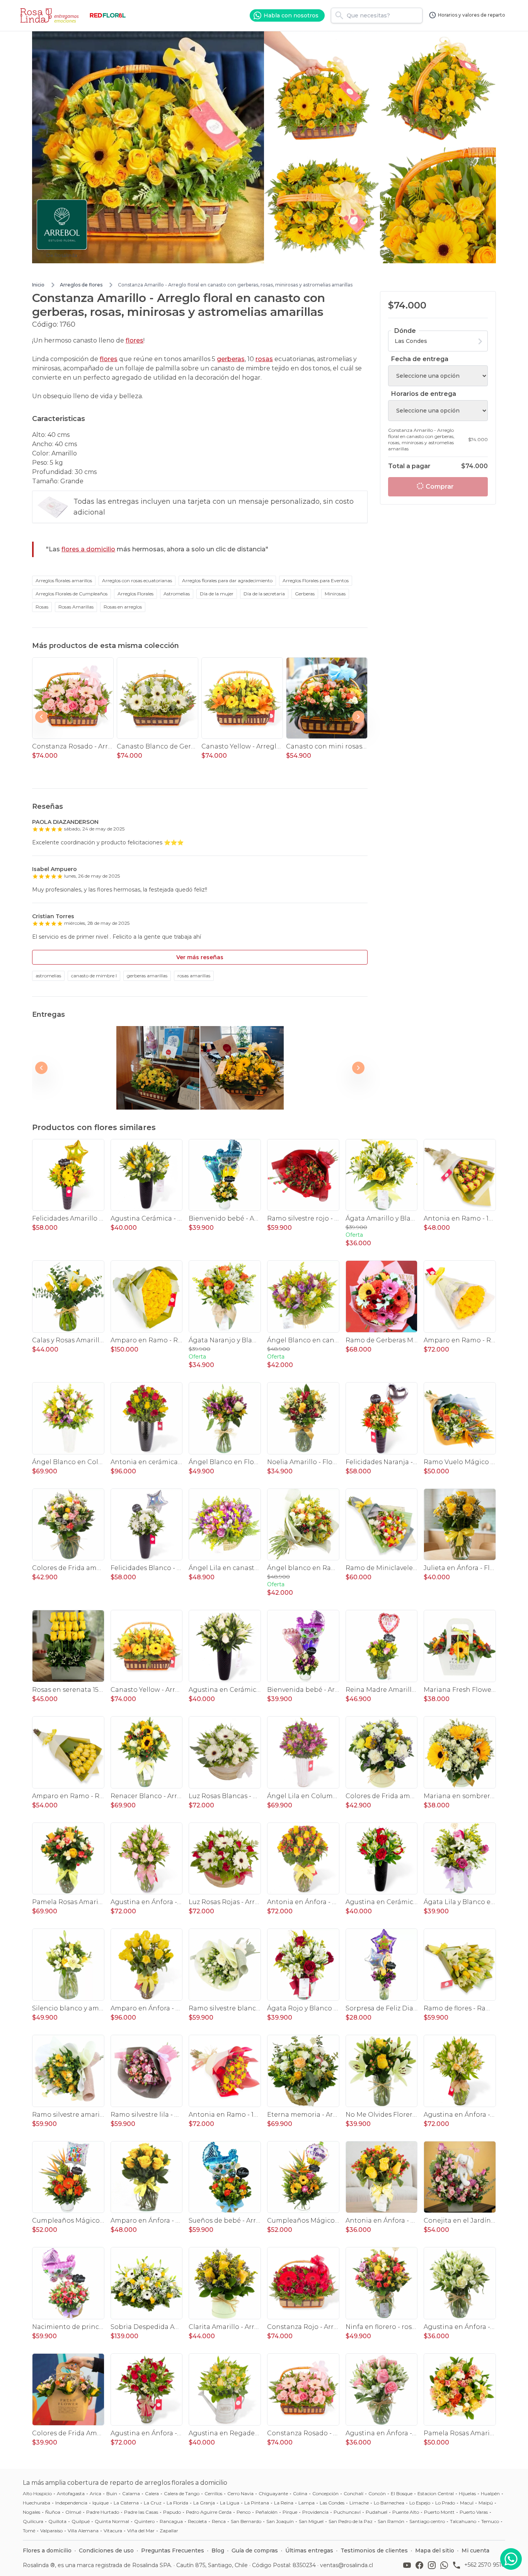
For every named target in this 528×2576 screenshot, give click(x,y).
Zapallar (169, 2531)
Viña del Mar (141, 2531)
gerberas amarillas (147, 976)
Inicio (38, 285)
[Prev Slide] (41, 717)
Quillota (57, 2521)
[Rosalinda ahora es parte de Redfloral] (108, 15)
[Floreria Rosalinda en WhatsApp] (446, 2565)
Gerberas (305, 594)
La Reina (284, 2503)
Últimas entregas (309, 2550)
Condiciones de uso (106, 2550)
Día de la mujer (217, 594)
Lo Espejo (420, 2503)
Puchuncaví (347, 2512)
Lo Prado (445, 2503)
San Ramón (391, 2521)
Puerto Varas (474, 2512)
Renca (219, 2521)
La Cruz (153, 2503)
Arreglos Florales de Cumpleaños (72, 594)
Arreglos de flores (81, 285)
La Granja (204, 2503)
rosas (264, 359)
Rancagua (171, 2521)
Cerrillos (213, 2493)
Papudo (172, 2512)
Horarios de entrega (424, 394)
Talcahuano (463, 2521)
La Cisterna (126, 2503)
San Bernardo (246, 2521)
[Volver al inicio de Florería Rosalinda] (51, 15)
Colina (300, 2493)
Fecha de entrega (420, 359)
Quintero (144, 2521)
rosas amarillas (194, 976)
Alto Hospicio (37, 2493)
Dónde (405, 331)
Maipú (486, 2503)
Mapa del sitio (435, 2550)
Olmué (73, 2512)
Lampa (307, 2503)
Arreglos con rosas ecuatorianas (137, 580)
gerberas (231, 359)
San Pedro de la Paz (351, 2521)
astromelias (48, 976)
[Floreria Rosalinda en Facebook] (421, 2565)
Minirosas (335, 594)
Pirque (290, 2512)
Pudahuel (376, 2512)
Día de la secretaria (264, 594)
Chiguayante (273, 2493)
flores (135, 340)
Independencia (71, 2503)
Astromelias (177, 594)
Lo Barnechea (389, 2503)
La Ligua (230, 2503)
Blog (218, 2550)
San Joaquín (280, 2521)
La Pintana (257, 2503)
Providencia (315, 2512)
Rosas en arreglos (123, 607)
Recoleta (197, 2521)
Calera (152, 2493)
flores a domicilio (88, 549)
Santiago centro (427, 2521)
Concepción (325, 2493)
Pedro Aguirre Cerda (209, 2512)
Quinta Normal (112, 2521)
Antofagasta (71, 2493)
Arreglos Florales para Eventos (316, 580)
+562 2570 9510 (485, 2565)
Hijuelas (467, 2493)
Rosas (42, 607)
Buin (112, 2493)
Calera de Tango (182, 2493)
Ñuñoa (53, 2512)
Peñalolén (267, 2512)
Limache (359, 2503)
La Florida (177, 2503)
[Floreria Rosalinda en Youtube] (409, 2565)
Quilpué (81, 2521)
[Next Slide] (358, 717)
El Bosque (402, 2493)
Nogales (32, 2512)
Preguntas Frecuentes (173, 2550)
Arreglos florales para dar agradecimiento (227, 580)
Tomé (29, 2531)
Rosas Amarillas (76, 607)
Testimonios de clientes (374, 2550)
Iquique (100, 2503)
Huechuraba (37, 2503)
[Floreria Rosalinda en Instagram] (433, 2565)
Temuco (490, 2521)
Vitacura (113, 2531)
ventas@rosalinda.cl (347, 2565)
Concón (377, 2493)
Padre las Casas (141, 2512)
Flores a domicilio (47, 2550)
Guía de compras (255, 2550)
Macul (467, 2503)
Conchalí (353, 2493)
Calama (131, 2493)
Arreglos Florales (135, 594)
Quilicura (33, 2521)
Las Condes (332, 2503)
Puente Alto (406, 2512)
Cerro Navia (240, 2493)
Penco (244, 2512)
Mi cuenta (475, 2550)
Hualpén (490, 2493)
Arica (95, 2493)
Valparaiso (51, 2531)
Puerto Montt (439, 2512)
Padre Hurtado (103, 2512)
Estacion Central (436, 2493)
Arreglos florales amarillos (64, 580)
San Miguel (311, 2521)
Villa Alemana (83, 2531)
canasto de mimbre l (94, 976)
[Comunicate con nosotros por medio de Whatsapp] (511, 2559)
